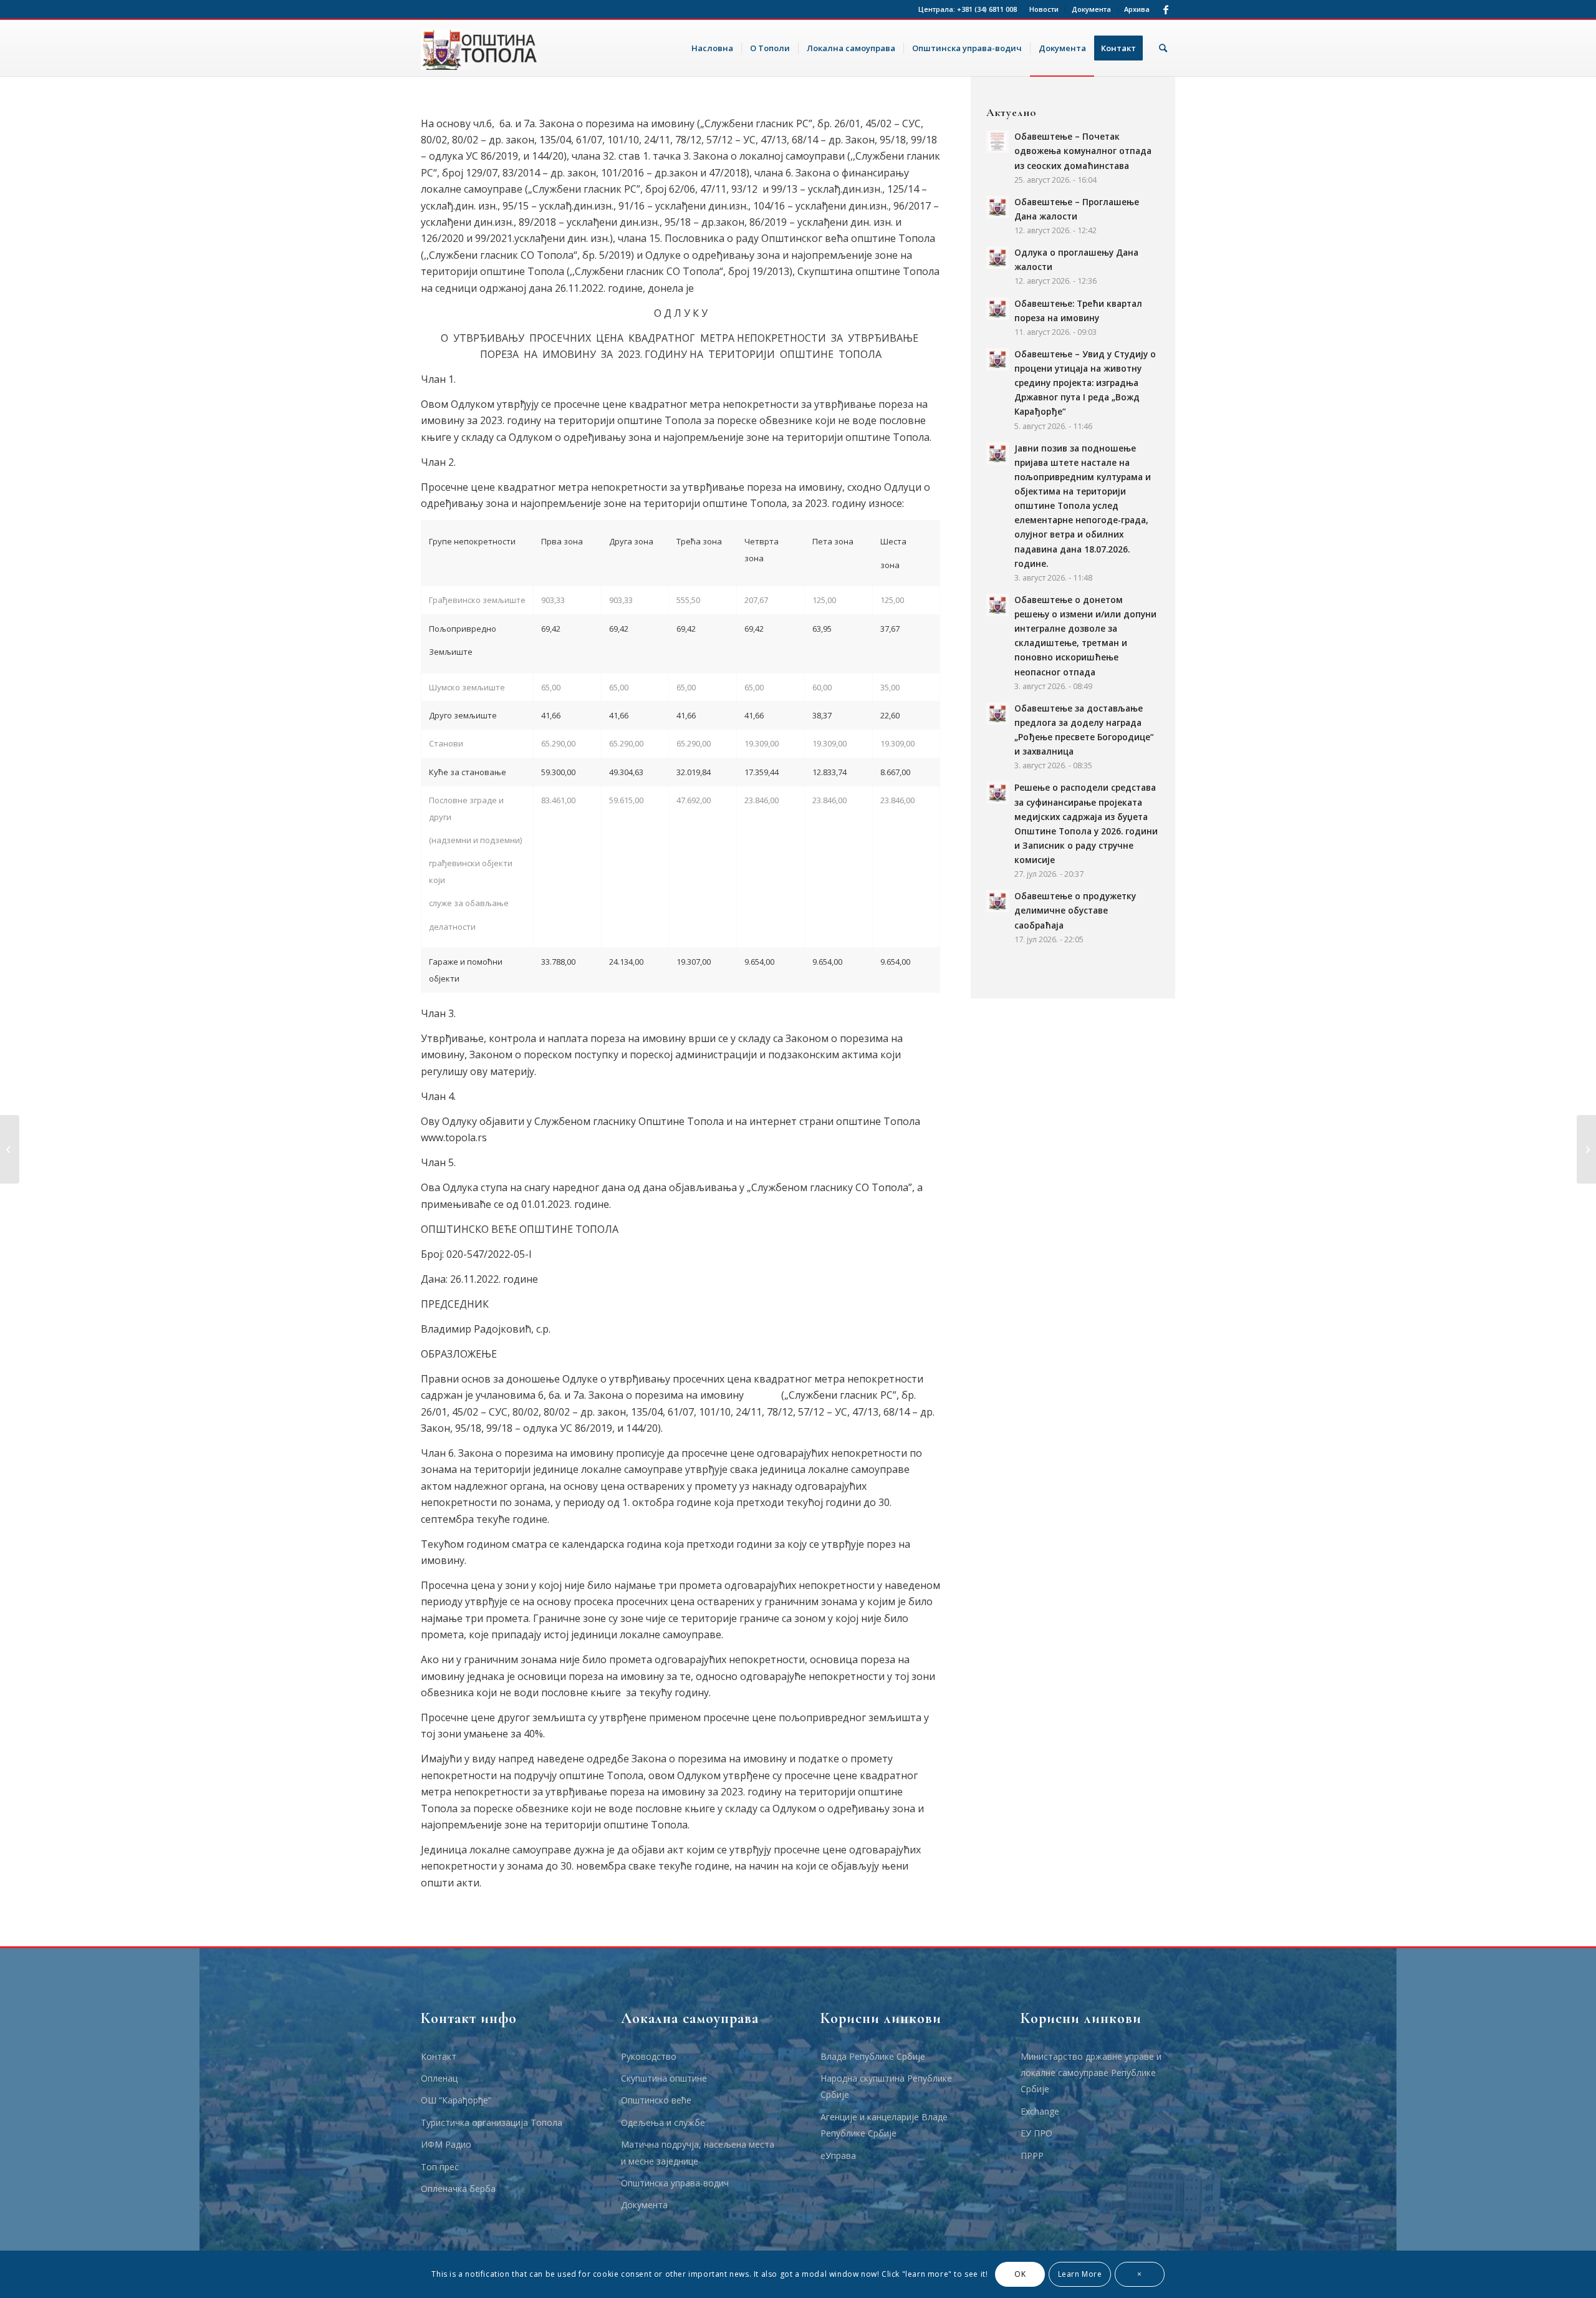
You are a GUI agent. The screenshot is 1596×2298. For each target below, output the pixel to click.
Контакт (439, 2056)
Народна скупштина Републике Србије (886, 2086)
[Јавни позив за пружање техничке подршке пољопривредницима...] (1586, 1149)
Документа (1091, 9)
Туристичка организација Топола (492, 2122)
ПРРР (1032, 2156)
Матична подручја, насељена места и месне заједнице (698, 2152)
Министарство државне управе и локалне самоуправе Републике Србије (1091, 2073)
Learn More (1080, 2274)
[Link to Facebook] (1166, 9)
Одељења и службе (663, 2122)
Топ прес (440, 2167)
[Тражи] (1163, 48)
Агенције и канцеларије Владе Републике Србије (884, 2125)
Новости (1044, 9)
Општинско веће (656, 2100)
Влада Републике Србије (873, 2056)
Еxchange (1040, 2111)
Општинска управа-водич (675, 2183)
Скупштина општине (664, 2078)
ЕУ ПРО (1036, 2133)
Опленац (439, 2078)
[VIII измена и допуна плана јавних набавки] (10, 1149)
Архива (1137, 9)
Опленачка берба (458, 2189)
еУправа (838, 2156)
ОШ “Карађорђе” (456, 2100)
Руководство (649, 2056)
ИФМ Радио (446, 2144)
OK (1020, 2274)
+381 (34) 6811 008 (987, 9)
